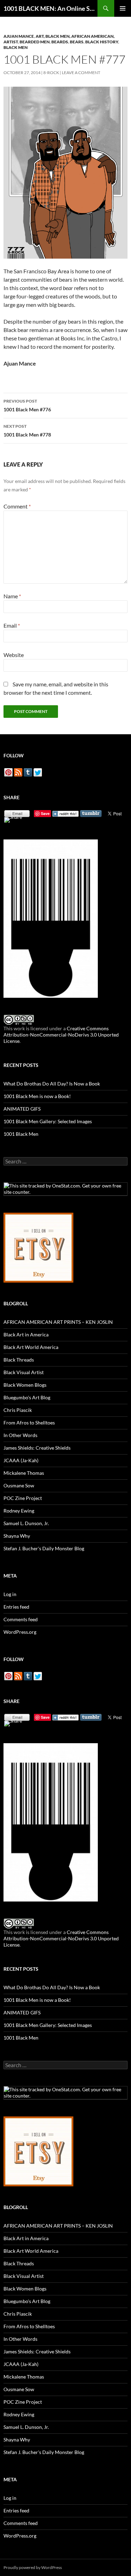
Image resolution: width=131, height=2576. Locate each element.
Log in (10, 1594)
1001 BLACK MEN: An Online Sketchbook (50, 8)
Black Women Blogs (25, 1385)
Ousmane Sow (19, 1485)
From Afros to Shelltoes (29, 1423)
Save (45, 813)
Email (12, 625)
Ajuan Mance (19, 36)
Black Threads (19, 1360)
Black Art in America (26, 1334)
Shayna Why (17, 1536)
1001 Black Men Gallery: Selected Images (48, 1121)
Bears (77, 42)
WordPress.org (20, 1632)
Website (14, 655)
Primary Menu (123, 8)
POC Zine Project (23, 1498)
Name (12, 596)
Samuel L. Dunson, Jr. (26, 1523)
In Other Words (20, 1435)
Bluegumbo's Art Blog (27, 1397)
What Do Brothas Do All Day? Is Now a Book (52, 1084)
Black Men (16, 47)
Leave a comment (81, 73)
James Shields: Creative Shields (37, 1448)
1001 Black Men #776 (27, 405)
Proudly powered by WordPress (33, 2567)
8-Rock (51, 73)
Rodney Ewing (19, 1511)
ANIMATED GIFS (22, 1109)
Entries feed (16, 1607)
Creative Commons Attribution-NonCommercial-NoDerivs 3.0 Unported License (61, 1035)
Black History (102, 42)
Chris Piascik (18, 1410)
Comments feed (21, 1619)
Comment (17, 506)
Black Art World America (31, 1347)
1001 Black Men (21, 1134)
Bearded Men (35, 42)
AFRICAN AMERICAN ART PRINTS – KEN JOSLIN (58, 1322)
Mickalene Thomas (24, 1473)
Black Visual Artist (24, 1372)
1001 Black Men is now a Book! (37, 1096)
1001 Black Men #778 (27, 431)
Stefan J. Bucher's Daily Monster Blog (44, 1548)
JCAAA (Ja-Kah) (21, 1460)
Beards (60, 42)
